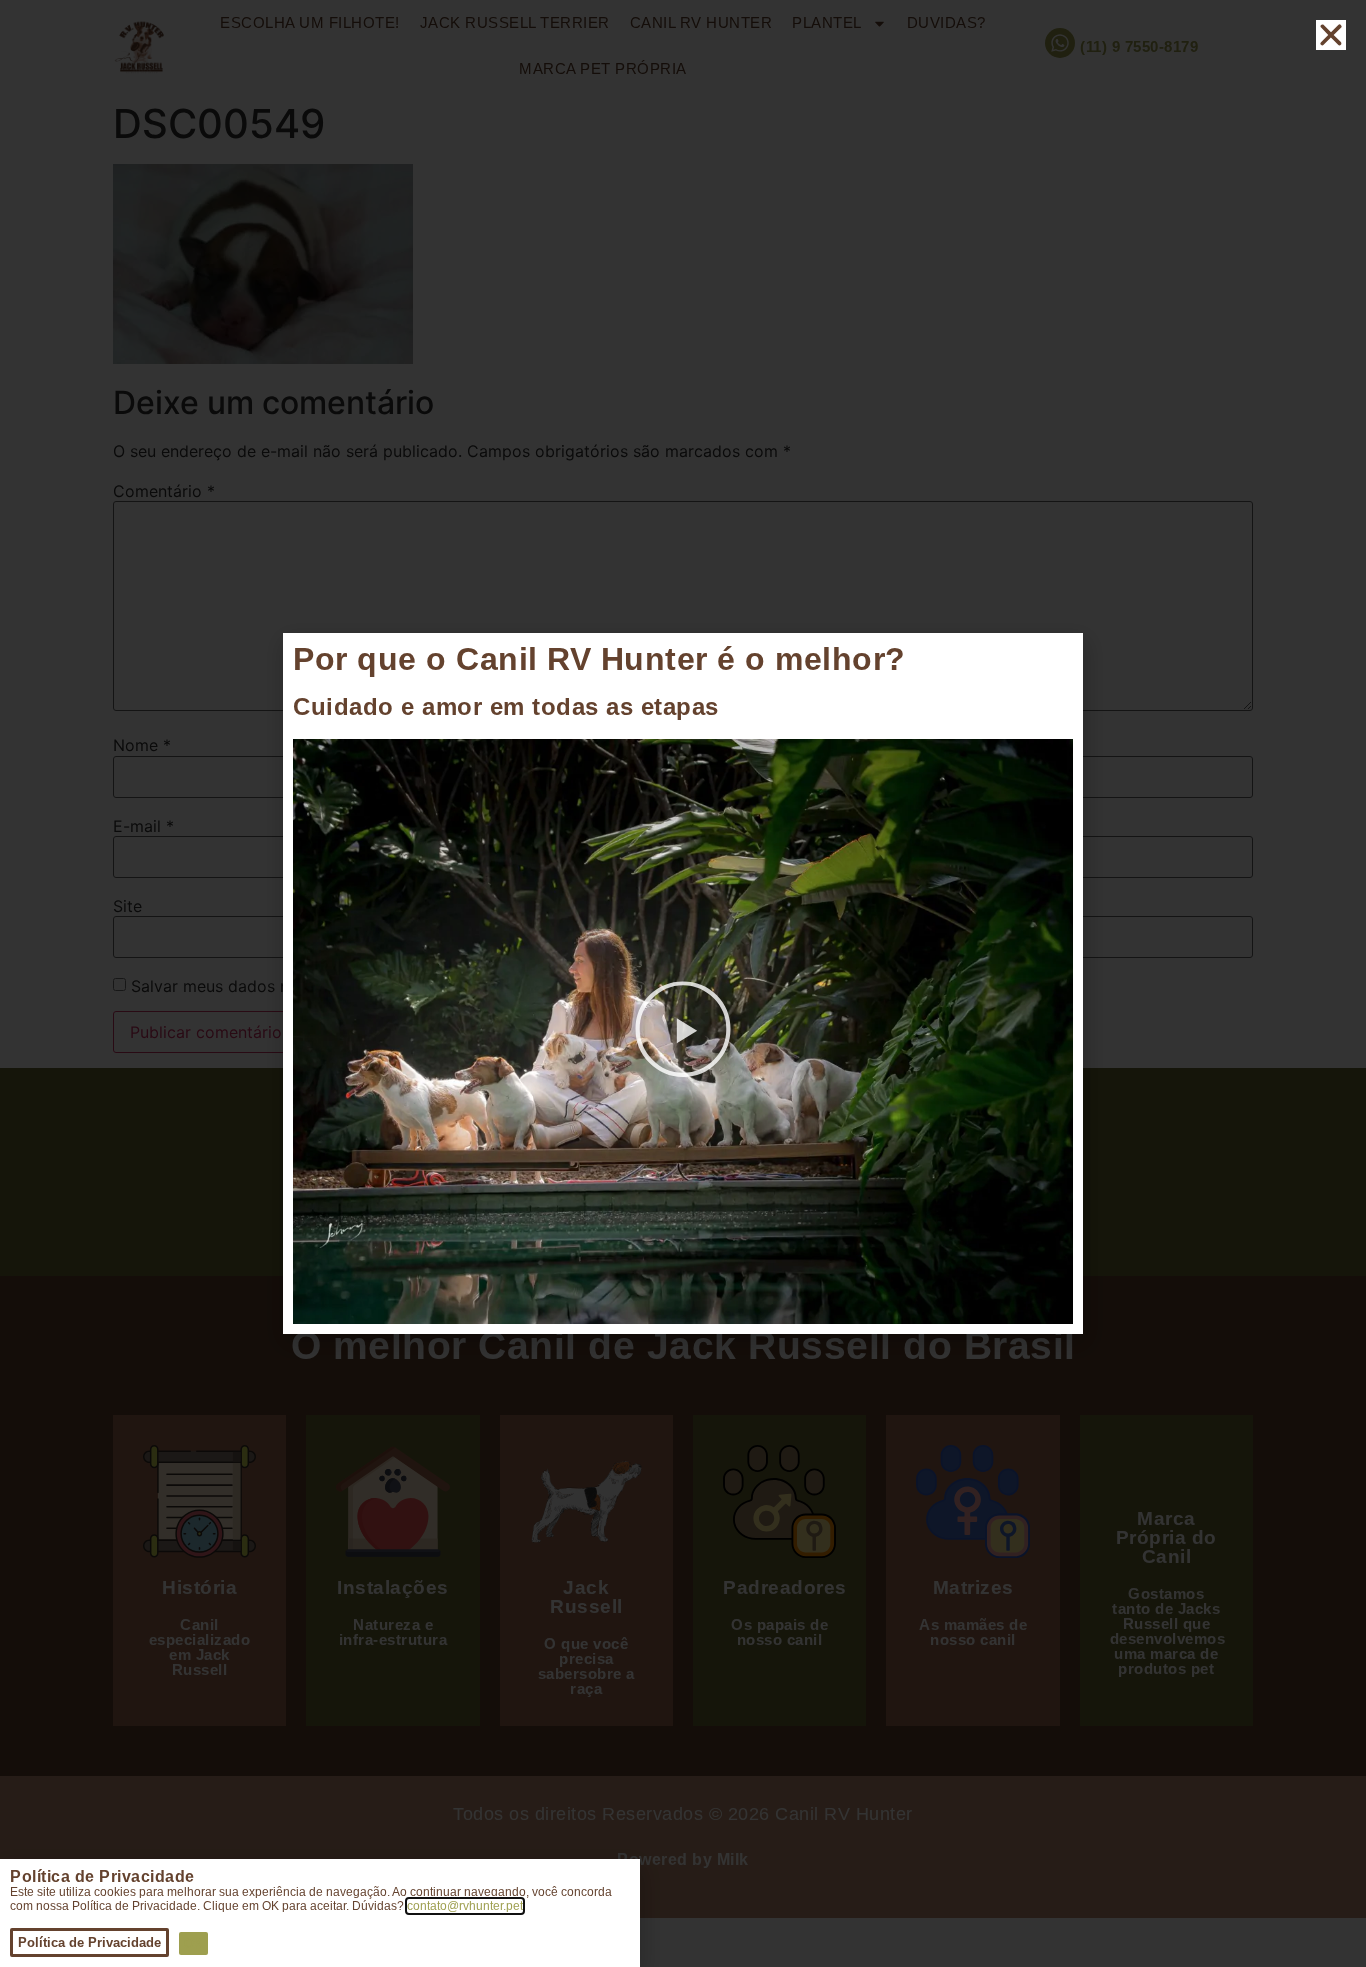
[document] (683, 983)
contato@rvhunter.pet (465, 1906)
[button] (683, 1032)
